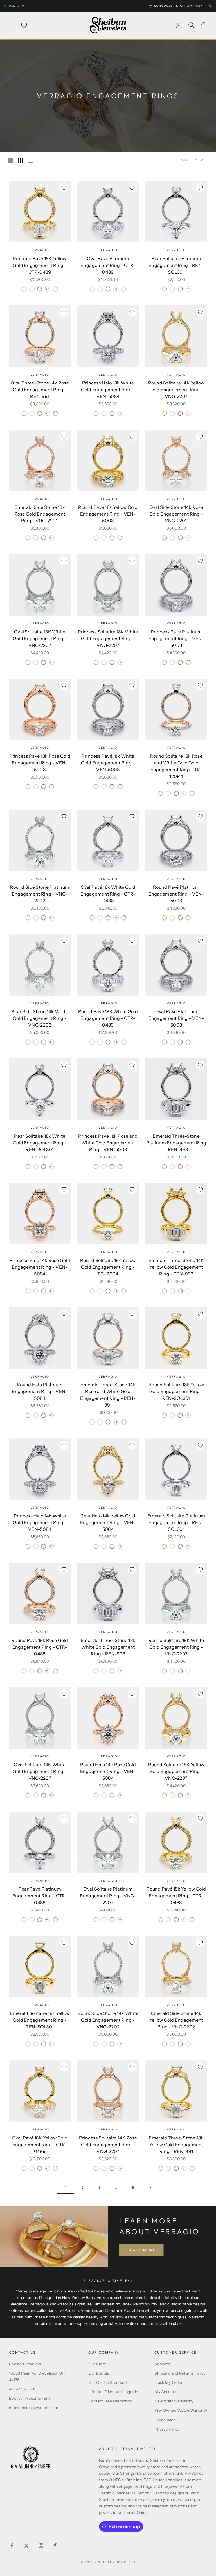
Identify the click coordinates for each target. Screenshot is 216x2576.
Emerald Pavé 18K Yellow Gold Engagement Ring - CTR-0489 (40, 265)
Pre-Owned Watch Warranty (181, 2410)
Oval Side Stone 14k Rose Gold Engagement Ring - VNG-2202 (176, 514)
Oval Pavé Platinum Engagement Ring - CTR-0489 (108, 265)
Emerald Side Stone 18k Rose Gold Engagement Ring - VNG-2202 (40, 514)
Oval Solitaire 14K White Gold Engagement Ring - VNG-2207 (40, 1771)
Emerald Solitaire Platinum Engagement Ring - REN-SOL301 (176, 1522)
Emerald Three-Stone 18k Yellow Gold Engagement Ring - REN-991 (176, 2145)
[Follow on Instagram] (41, 2546)
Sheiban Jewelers (25, 2364)
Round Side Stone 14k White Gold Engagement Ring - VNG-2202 (108, 2020)
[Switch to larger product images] (11, 160)
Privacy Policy (167, 2429)
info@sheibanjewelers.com (34, 2408)
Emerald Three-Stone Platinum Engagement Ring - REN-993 (176, 1143)
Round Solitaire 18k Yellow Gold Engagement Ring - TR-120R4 (108, 1267)
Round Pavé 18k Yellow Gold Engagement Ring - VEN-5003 (108, 514)
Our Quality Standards (109, 2382)
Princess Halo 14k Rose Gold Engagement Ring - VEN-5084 (40, 1267)
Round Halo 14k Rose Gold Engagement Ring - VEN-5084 (108, 1771)
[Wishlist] (24, 25)
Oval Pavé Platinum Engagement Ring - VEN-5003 (176, 1018)
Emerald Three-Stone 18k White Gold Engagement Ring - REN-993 (108, 1647)
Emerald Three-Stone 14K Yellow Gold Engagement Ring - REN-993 (176, 1267)
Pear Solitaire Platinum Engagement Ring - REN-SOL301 (176, 265)
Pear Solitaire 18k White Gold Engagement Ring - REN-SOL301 (40, 1143)
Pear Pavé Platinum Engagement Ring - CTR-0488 (40, 1896)
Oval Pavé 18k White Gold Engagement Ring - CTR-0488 (108, 894)
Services (162, 2364)
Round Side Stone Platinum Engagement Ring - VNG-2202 (40, 894)
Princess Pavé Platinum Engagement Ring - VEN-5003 (176, 638)
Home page (165, 2420)
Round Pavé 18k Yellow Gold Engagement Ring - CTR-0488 (176, 1896)
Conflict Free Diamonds (110, 2401)
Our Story (97, 2364)
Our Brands (99, 2373)
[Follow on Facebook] (12, 2546)
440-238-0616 (22, 2389)
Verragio (40, 250)
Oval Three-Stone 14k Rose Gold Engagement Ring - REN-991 (40, 390)
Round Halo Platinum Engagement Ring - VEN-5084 (40, 1391)
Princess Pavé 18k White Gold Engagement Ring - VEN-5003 (108, 763)
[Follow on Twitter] (26, 2546)
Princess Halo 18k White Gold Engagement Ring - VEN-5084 (108, 390)
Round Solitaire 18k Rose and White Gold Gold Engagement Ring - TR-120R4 (176, 766)
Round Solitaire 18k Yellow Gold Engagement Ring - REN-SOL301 (176, 1391)
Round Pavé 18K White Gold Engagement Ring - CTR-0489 (108, 1018)
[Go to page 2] (150, 2188)
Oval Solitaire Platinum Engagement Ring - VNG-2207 (108, 1896)
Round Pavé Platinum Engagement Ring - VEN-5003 (176, 894)
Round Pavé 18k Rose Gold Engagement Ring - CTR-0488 (40, 1647)
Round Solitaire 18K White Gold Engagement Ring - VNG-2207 (176, 1647)
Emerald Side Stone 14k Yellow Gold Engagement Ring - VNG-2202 (176, 2020)
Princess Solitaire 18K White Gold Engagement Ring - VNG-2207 (108, 638)
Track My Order (168, 2382)
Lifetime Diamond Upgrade (113, 2392)
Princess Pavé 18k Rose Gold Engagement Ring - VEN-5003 (40, 763)
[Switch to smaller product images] (21, 160)
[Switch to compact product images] (30, 160)
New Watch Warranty (174, 2401)
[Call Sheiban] (210, 6)
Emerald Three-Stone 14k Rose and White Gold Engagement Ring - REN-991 (108, 1395)
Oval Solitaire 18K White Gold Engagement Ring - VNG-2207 (40, 638)
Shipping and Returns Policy (180, 2373)
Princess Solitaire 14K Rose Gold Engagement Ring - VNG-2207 (108, 2145)
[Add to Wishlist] (64, 188)
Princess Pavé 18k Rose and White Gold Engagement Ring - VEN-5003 (108, 1143)
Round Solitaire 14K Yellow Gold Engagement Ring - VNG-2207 (176, 390)
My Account (166, 2392)
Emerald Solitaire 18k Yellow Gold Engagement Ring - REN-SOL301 (40, 2020)
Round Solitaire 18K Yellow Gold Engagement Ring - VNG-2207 (176, 1771)
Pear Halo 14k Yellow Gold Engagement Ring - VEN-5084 (108, 1522)
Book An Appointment (29, 2398)
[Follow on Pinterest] (56, 2546)
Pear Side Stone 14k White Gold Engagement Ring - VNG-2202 (40, 1018)
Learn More (142, 2250)
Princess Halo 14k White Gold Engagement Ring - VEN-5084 (40, 1522)
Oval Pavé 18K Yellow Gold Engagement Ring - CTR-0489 (40, 2145)
